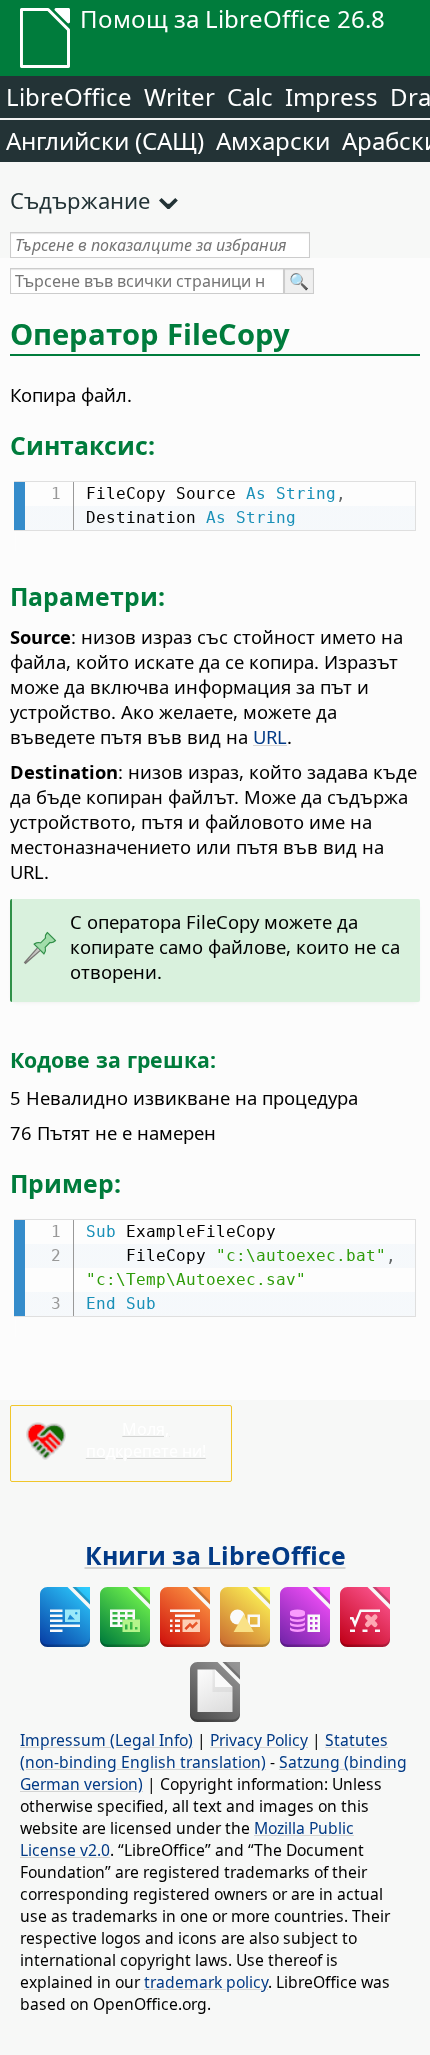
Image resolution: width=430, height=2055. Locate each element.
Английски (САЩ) (105, 140)
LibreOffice (69, 96)
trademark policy (206, 1982)
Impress (331, 96)
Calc (250, 96)
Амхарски (273, 140)
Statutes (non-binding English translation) (204, 1751)
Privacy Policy (259, 1740)
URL (270, 736)
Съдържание (80, 200)
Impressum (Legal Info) (106, 1740)
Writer (179, 96)
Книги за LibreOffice (215, 1555)
